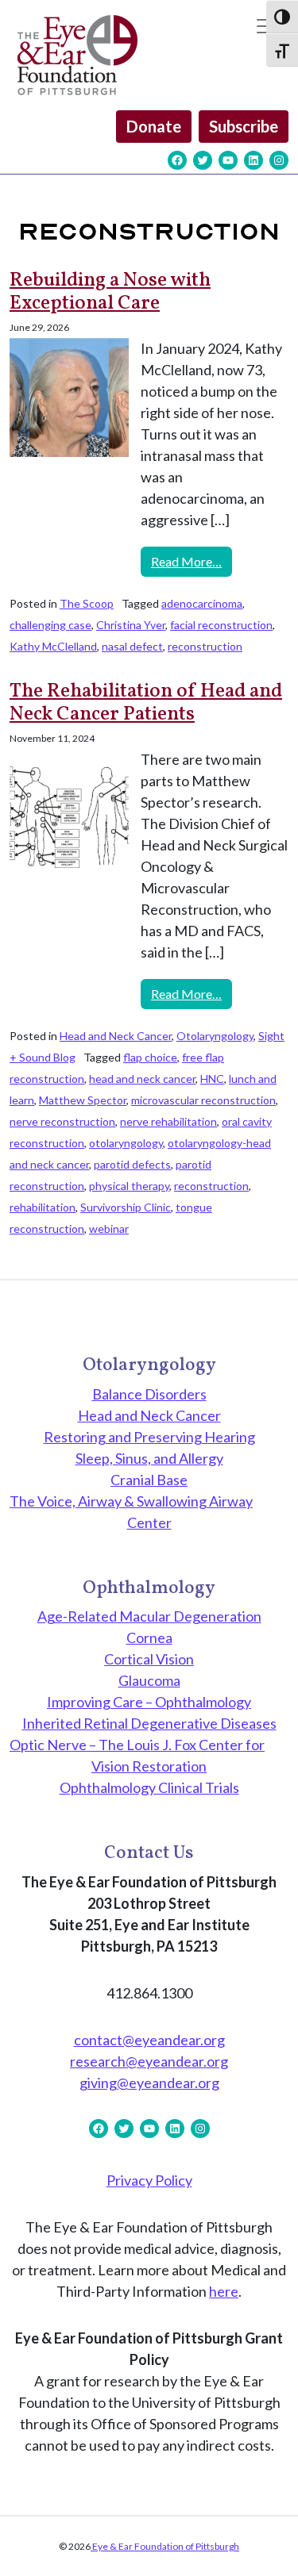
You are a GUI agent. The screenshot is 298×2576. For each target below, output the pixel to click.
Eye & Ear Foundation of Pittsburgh (165, 2546)
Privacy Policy (149, 2180)
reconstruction (205, 646)
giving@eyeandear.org (149, 2083)
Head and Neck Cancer (116, 1036)
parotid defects (132, 1164)
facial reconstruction (221, 625)
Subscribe (244, 126)
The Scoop (87, 603)
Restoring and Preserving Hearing (149, 1437)
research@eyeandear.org (149, 2061)
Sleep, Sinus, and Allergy (149, 1458)
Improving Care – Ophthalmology (149, 1702)
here (224, 2291)
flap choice (150, 1057)
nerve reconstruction (62, 1121)
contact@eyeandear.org (149, 2040)
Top (280, 2554)
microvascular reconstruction (203, 1100)
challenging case (50, 625)
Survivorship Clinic (126, 1207)
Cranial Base (149, 1480)
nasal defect (132, 646)
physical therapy (129, 1186)
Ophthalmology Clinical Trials (149, 1787)
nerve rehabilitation (168, 1121)
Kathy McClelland (53, 646)
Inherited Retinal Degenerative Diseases (149, 1723)
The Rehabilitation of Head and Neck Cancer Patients (146, 703)
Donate (154, 126)
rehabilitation (43, 1207)
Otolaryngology (215, 1036)
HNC (212, 1079)
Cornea (149, 1637)
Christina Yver (131, 625)
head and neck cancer (142, 1079)
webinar (109, 1228)
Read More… (192, 561)
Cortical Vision (149, 1659)
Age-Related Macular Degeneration (149, 1616)
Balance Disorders (149, 1394)
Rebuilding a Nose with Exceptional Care (110, 292)
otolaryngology (126, 1143)
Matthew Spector (83, 1100)
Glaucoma (149, 1680)
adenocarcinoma (202, 603)
